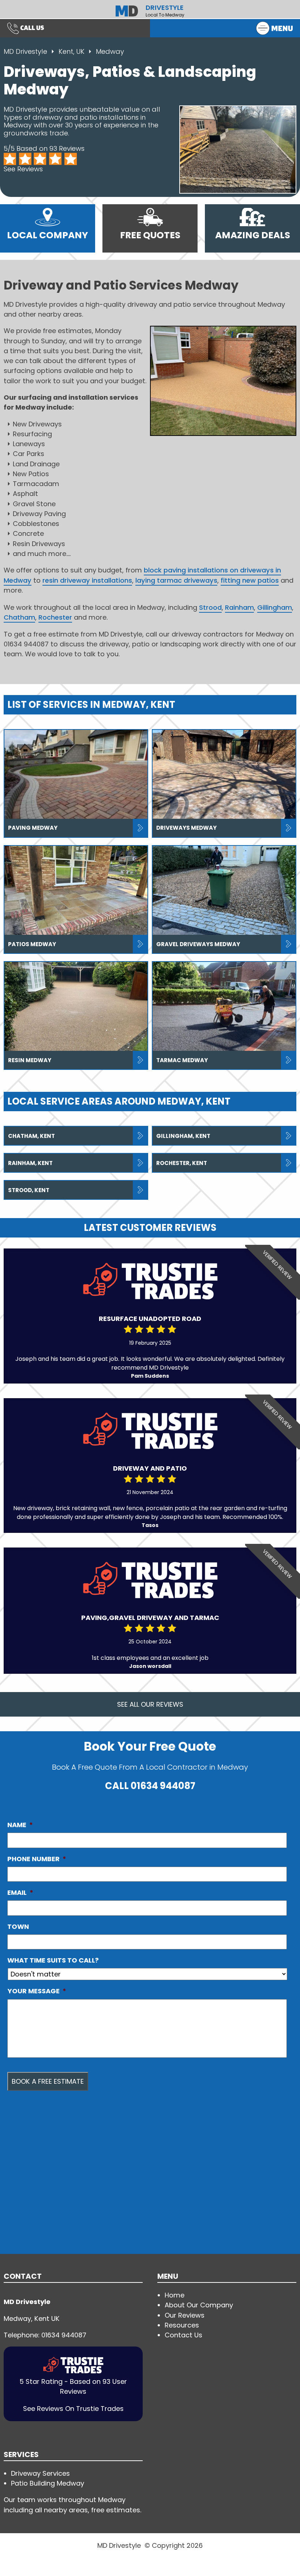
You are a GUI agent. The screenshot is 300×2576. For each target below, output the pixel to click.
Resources (182, 2325)
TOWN (18, 1927)
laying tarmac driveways (176, 580)
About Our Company (199, 2305)
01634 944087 (163, 1786)
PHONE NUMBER (37, 1859)
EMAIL (20, 1893)
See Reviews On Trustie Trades (73, 2409)
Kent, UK (72, 51)
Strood (210, 607)
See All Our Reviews (150, 1704)
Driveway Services (40, 2473)
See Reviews (23, 169)
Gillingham (275, 607)
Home (175, 2295)
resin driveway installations (87, 580)
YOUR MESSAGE (37, 1991)
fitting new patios (250, 580)
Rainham (239, 607)
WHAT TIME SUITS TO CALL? (53, 1960)
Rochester (55, 617)
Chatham (19, 617)
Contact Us (183, 2335)
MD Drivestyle (25, 51)
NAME (20, 1825)
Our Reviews (185, 2315)
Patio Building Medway (48, 2483)
